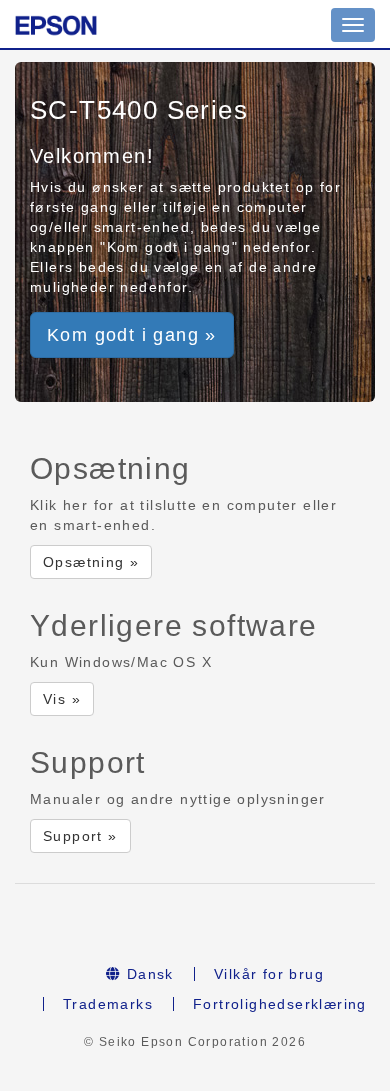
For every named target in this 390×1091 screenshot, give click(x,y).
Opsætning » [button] (91, 562)
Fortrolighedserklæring (280, 1004)
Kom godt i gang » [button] (132, 335)
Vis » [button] (62, 699)
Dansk (148, 974)
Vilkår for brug (269, 974)
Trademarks (108, 1004)
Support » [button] (80, 836)
